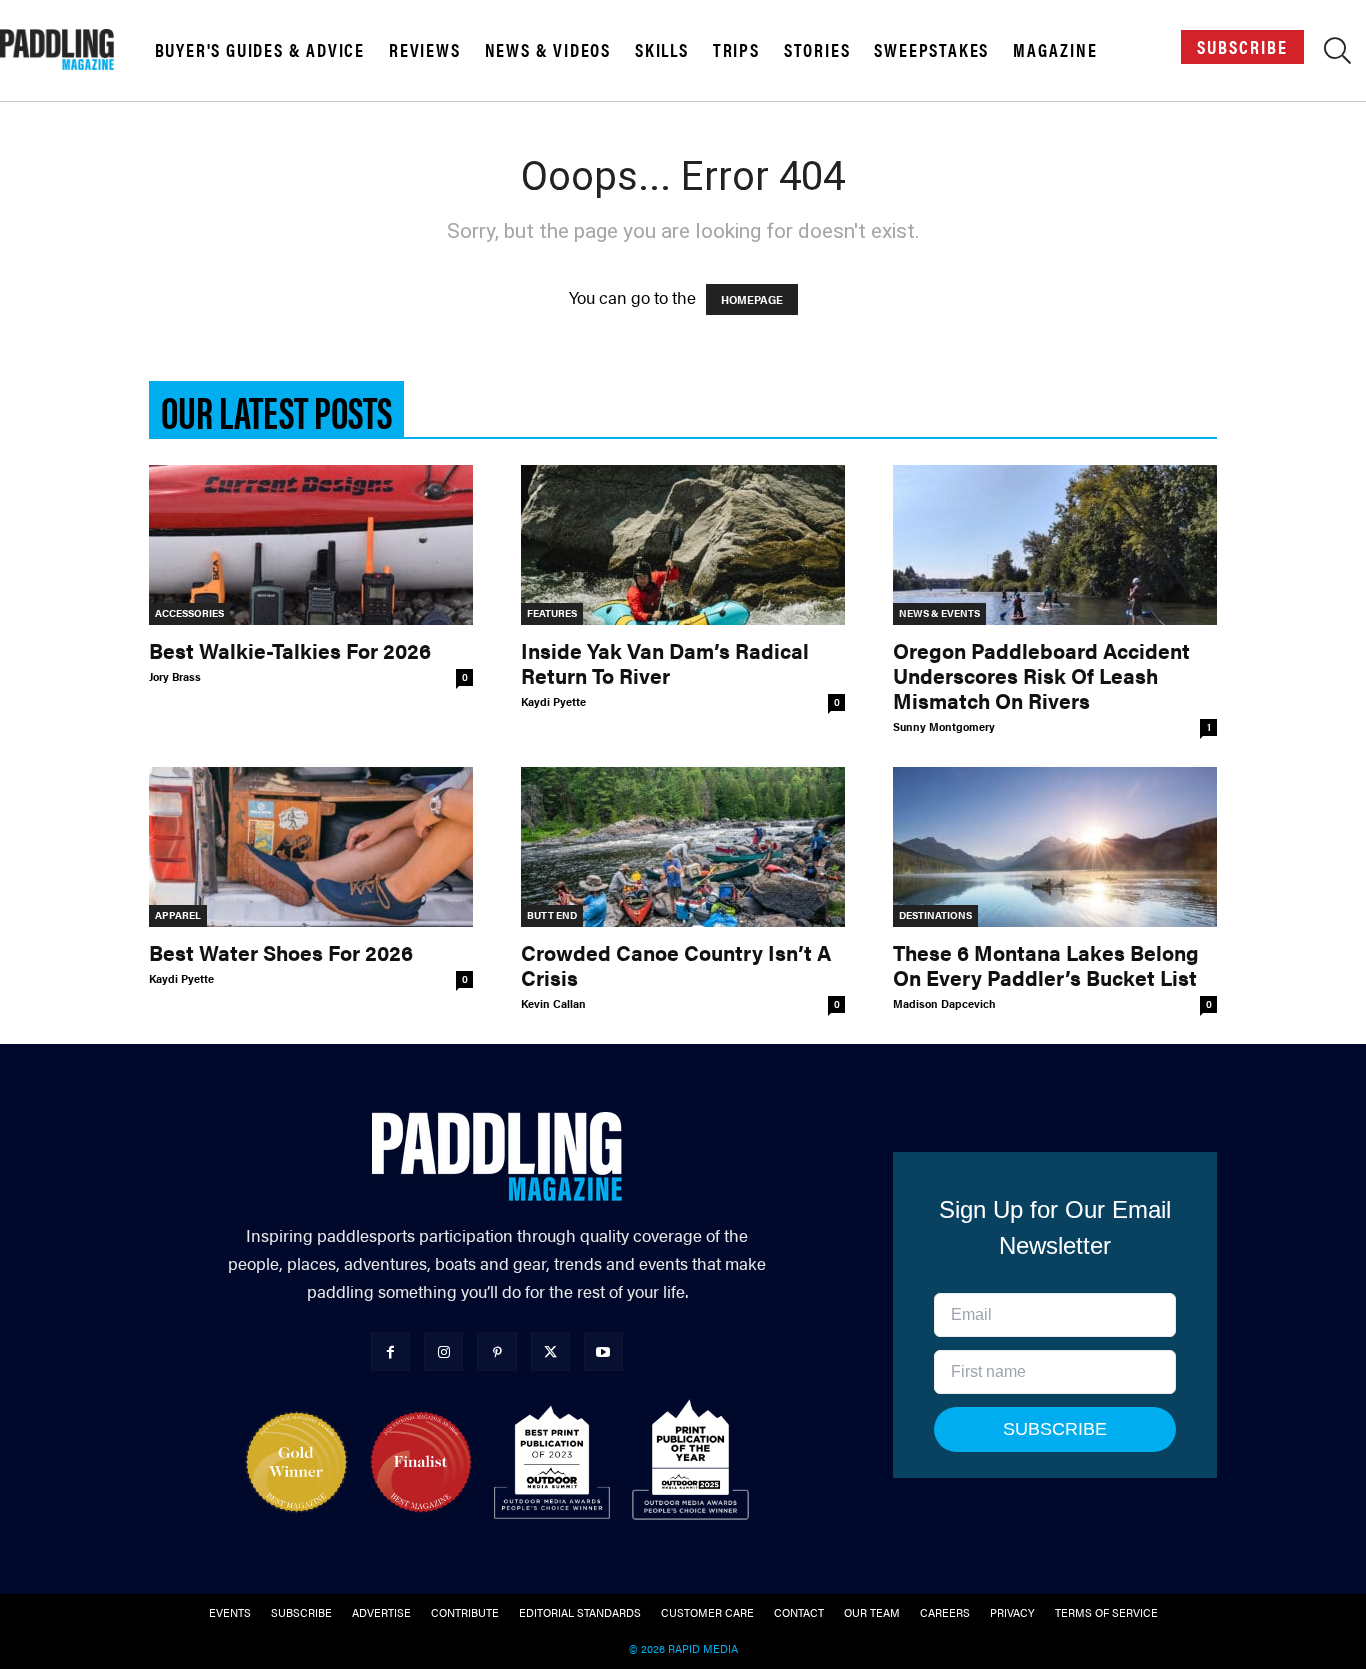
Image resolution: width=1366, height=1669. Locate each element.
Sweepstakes (931, 50)
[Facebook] (390, 1351)
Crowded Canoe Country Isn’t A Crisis (676, 964)
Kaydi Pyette (553, 701)
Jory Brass (175, 676)
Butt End (552, 915)
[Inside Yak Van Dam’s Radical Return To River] (683, 545)
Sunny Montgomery (944, 726)
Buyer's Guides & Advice (260, 50)
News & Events (939, 613)
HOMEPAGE (752, 299)
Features (552, 613)
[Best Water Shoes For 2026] (311, 847)
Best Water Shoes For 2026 (281, 952)
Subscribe (1242, 46)
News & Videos (548, 50)
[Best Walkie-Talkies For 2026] (311, 545)
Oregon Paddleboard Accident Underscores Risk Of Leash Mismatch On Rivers (1041, 675)
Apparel (178, 915)
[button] (1337, 54)
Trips (736, 50)
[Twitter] (550, 1351)
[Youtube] (603, 1351)
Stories (817, 50)
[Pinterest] (496, 1351)
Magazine (1055, 50)
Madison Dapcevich (944, 1003)
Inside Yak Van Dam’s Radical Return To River (665, 662)
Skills (662, 50)
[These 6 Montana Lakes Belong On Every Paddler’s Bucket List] (1055, 847)
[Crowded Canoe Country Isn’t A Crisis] (683, 847)
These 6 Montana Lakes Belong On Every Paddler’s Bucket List (1046, 964)
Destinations (935, 915)
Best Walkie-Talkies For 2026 (290, 650)
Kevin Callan (553, 1003)
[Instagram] (443, 1351)
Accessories (189, 613)
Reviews (425, 50)
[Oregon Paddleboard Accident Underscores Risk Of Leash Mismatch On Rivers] (1055, 545)
